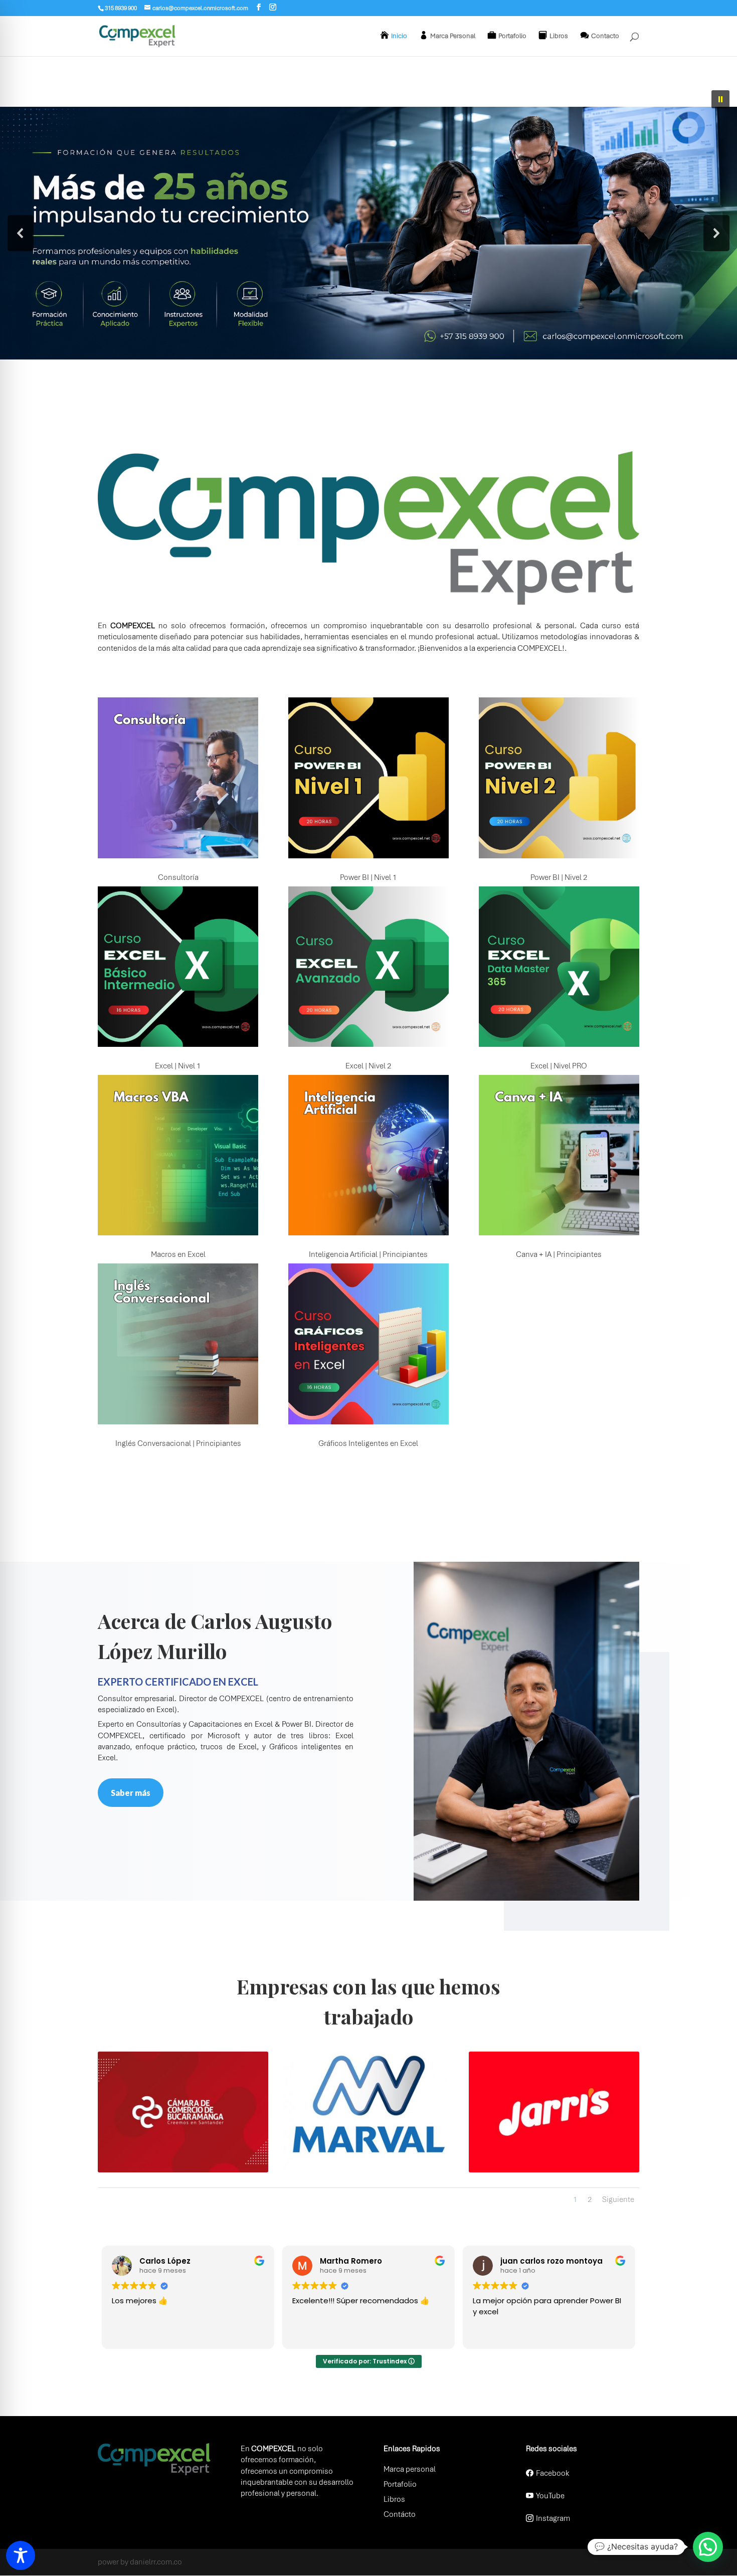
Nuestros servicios (147, 1508)
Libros (559, 36)
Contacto (605, 36)
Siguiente (618, 2199)
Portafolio (512, 36)
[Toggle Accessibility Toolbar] (21, 2555)
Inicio (399, 36)
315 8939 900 (121, 8)
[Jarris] (554, 2170)
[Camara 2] (183, 2170)
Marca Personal (453, 36)
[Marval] (368, 2170)
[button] (720, 99)
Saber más (131, 1793)
